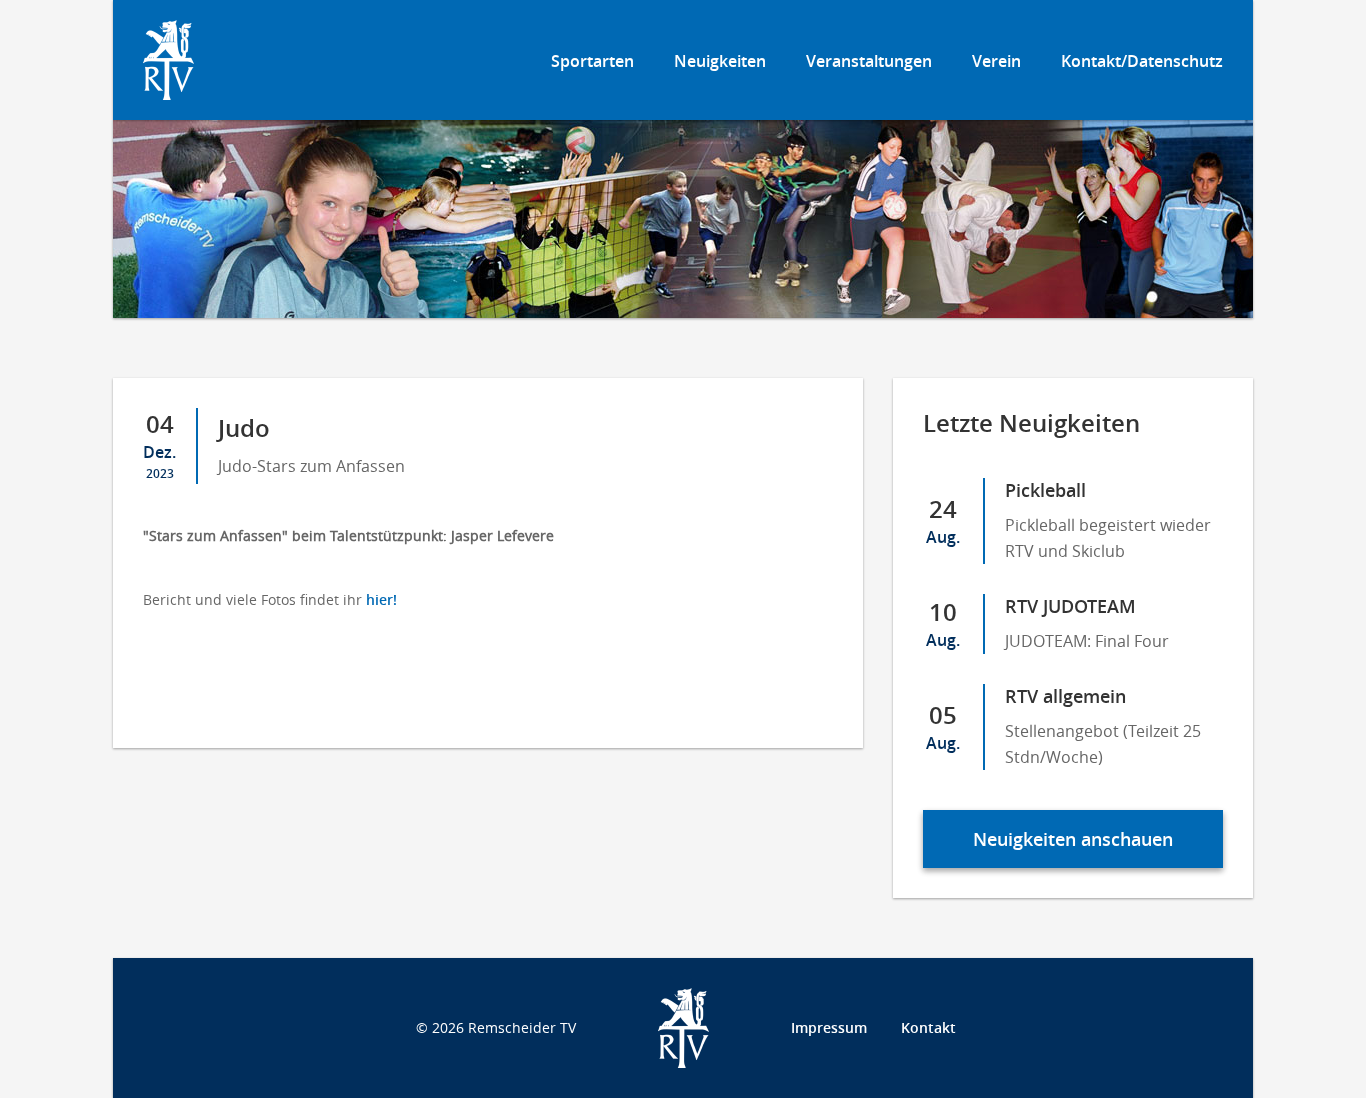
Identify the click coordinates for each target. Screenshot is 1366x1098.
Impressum (829, 1027)
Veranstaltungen (869, 61)
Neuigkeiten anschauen (1073, 839)
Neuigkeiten (720, 61)
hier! (381, 599)
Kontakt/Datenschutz (1142, 61)
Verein (996, 61)
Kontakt (928, 1027)
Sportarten (592, 61)
